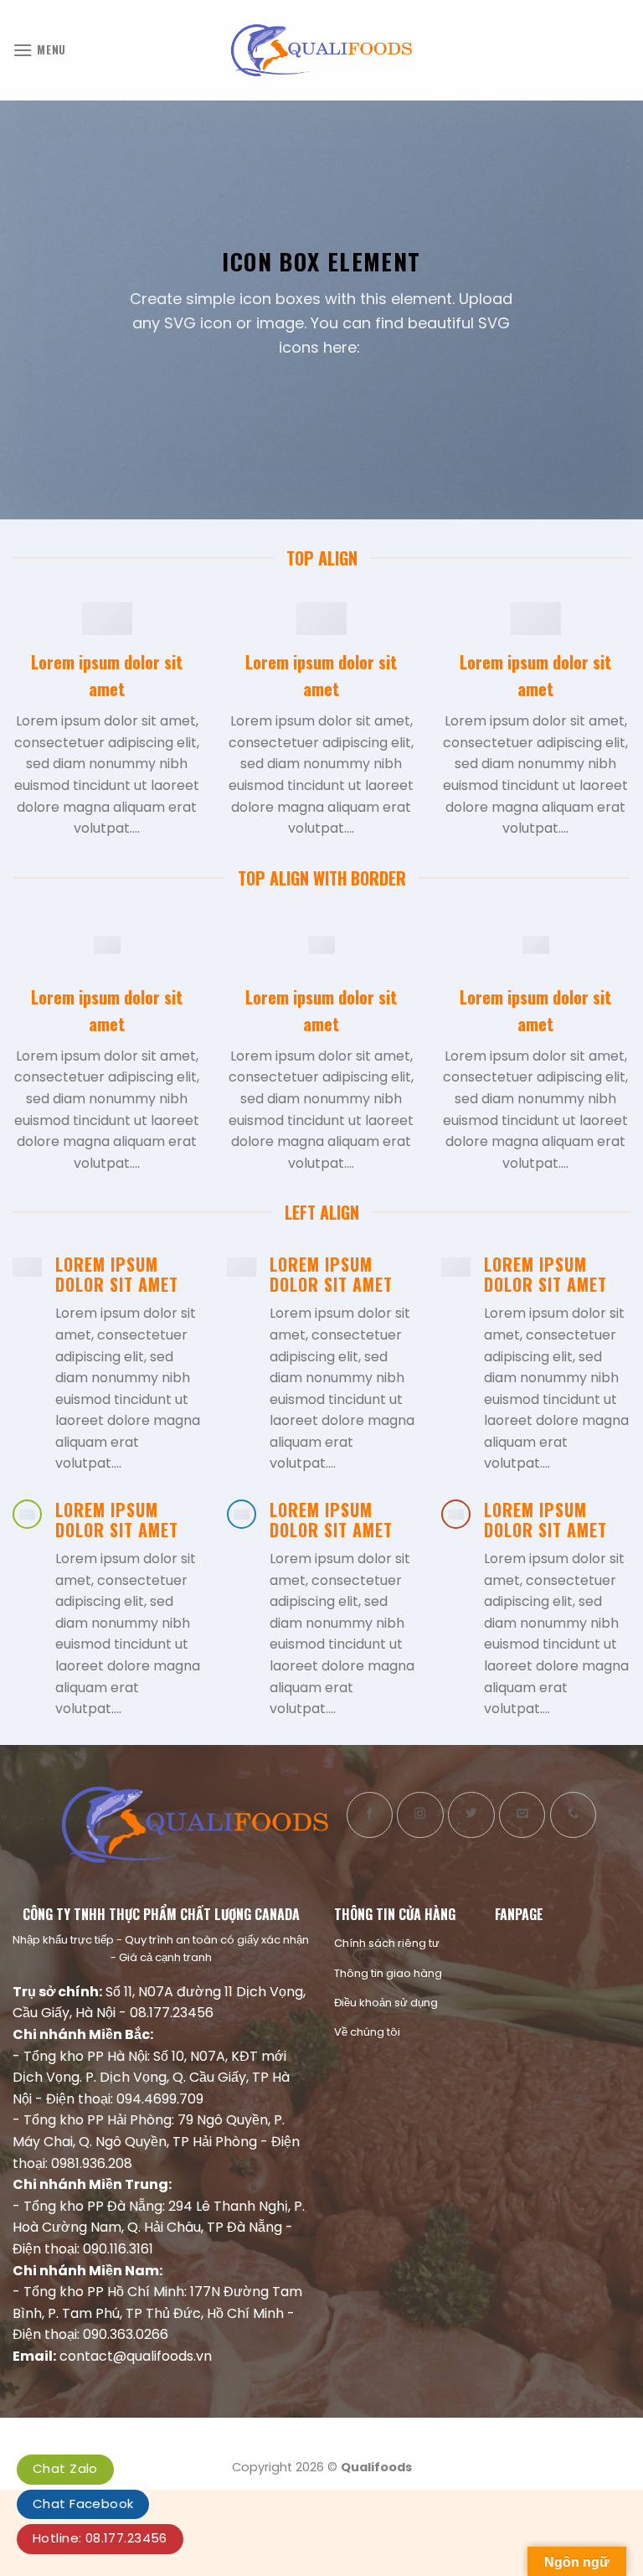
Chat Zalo (65, 2468)
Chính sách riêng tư (387, 1943)
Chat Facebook (83, 2504)
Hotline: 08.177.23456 (100, 2538)
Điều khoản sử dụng (386, 2003)
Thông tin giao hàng (388, 1973)
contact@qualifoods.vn (136, 2356)
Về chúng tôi (367, 2032)
